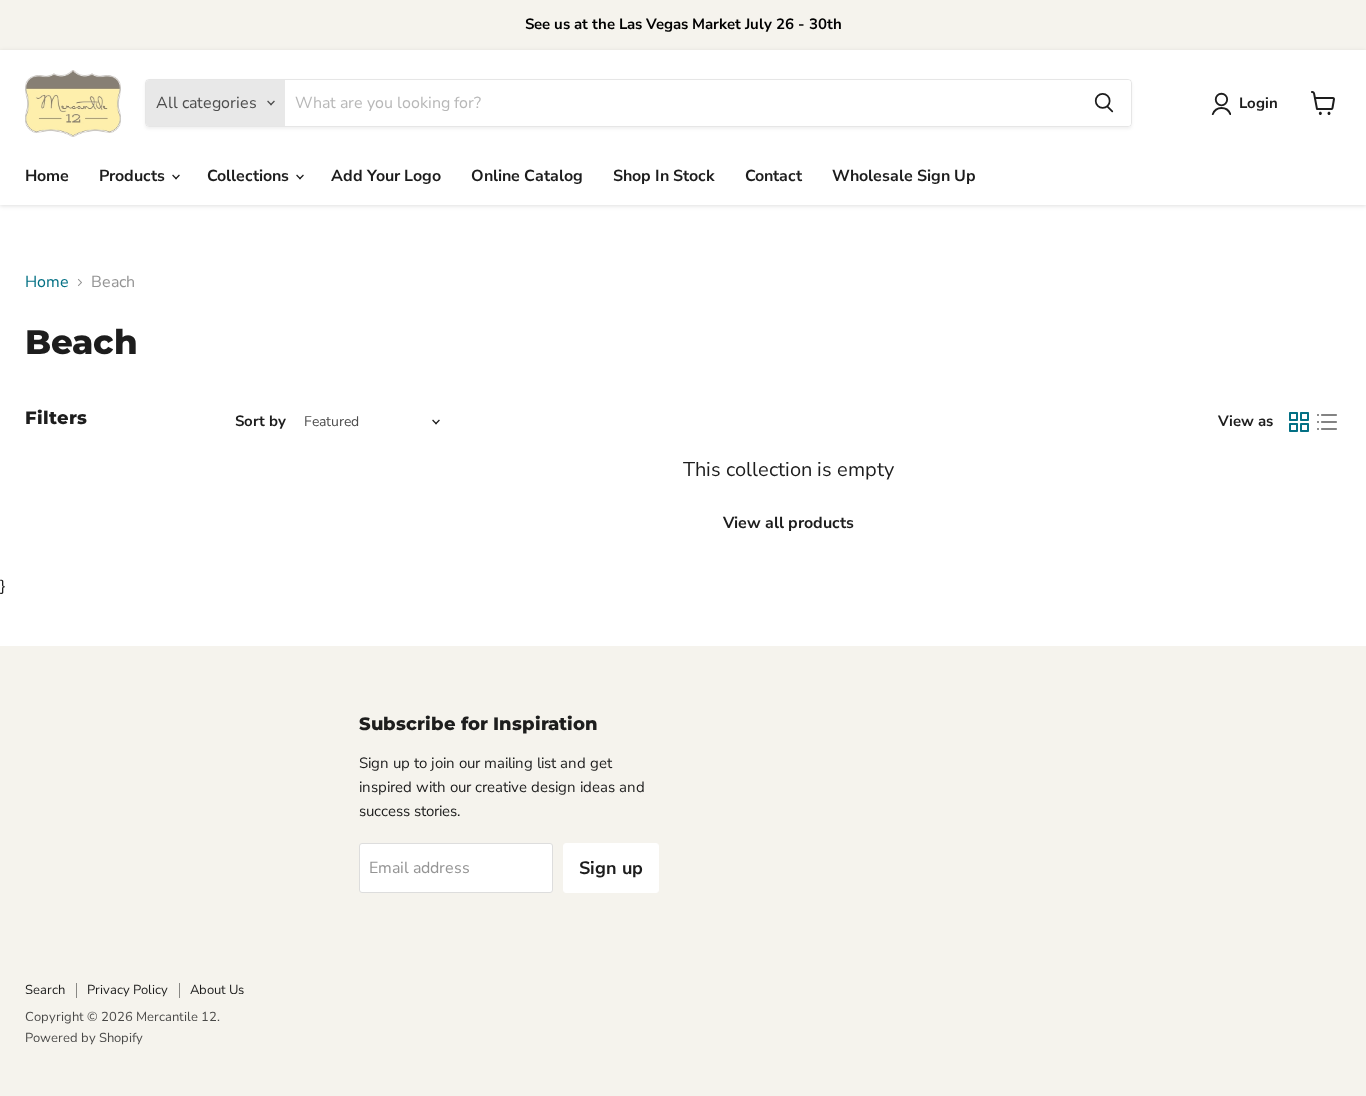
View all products (788, 523)
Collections (250, 176)
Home (47, 176)
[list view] (1327, 422)
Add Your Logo (386, 176)
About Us (217, 990)
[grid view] (1299, 422)
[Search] (1104, 103)
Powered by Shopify (84, 1038)
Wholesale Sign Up (904, 176)
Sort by (260, 421)
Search (45, 990)
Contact (773, 176)
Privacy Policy (127, 990)
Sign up (611, 868)
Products (134, 176)
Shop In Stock (664, 176)
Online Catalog (527, 176)
